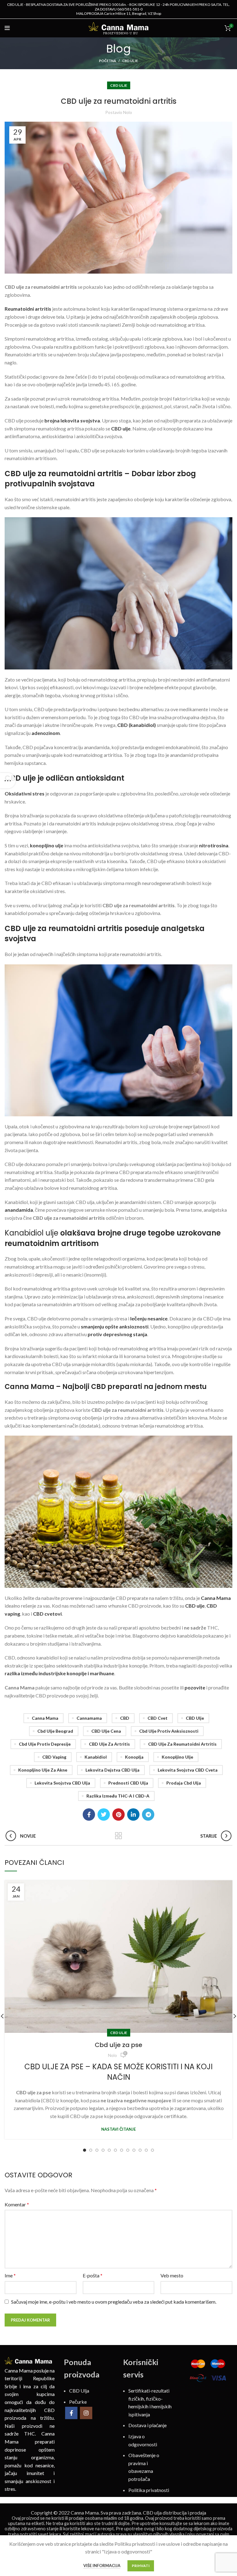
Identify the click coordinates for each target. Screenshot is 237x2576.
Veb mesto (172, 2275)
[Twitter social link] (104, 1815)
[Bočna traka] (8, 781)
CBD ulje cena (106, 1731)
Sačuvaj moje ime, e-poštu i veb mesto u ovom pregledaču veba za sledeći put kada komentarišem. (114, 2302)
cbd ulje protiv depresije (45, 1744)
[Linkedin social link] (133, 1815)
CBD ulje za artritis (109, 1744)
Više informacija (102, 2566)
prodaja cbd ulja (184, 1783)
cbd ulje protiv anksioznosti (169, 1731)
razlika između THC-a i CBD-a (118, 1796)
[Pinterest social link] (118, 1815)
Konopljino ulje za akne (43, 1770)
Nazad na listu (119, 1836)
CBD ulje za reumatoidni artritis (182, 1744)
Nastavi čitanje (118, 2129)
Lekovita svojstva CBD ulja (62, 1783)
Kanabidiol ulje (31, 1233)
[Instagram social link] (86, 2413)
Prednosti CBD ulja (128, 1783)
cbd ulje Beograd (55, 1731)
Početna (108, 61)
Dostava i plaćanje (148, 2425)
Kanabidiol (96, 1757)
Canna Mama (45, 1718)
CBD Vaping (54, 1757)
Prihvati (141, 2566)
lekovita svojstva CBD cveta (188, 1770)
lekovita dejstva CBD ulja (112, 1770)
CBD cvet (158, 1718)
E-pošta (93, 2275)
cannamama (89, 1718)
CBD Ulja (79, 2391)
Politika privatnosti (149, 2490)
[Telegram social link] (148, 1815)
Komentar (17, 2204)
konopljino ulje (177, 1757)
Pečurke (78, 2401)
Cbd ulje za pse (118, 2045)
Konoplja (134, 1757)
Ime (10, 2275)
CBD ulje (130, 61)
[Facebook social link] (89, 1815)
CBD (125, 1718)
